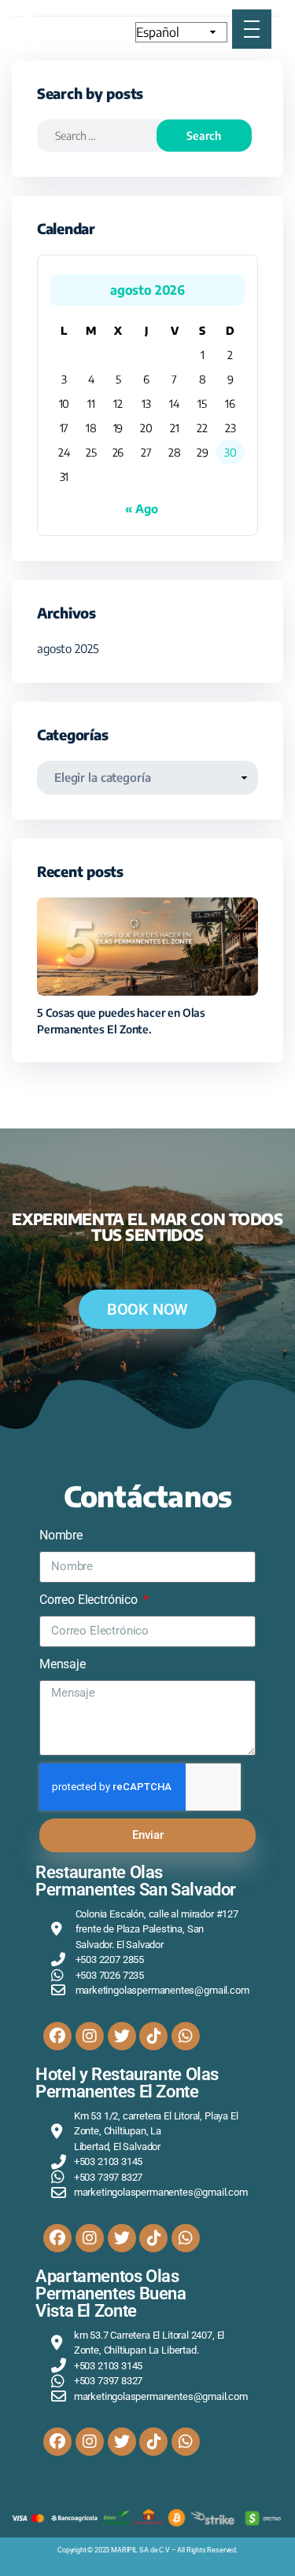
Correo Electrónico (90, 1600)
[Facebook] (57, 2036)
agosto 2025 (68, 648)
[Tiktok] (153, 2036)
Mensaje (63, 1664)
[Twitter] (122, 2036)
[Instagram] (90, 2036)
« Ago (141, 508)
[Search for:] (108, 136)
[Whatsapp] (186, 2036)
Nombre (61, 1535)
